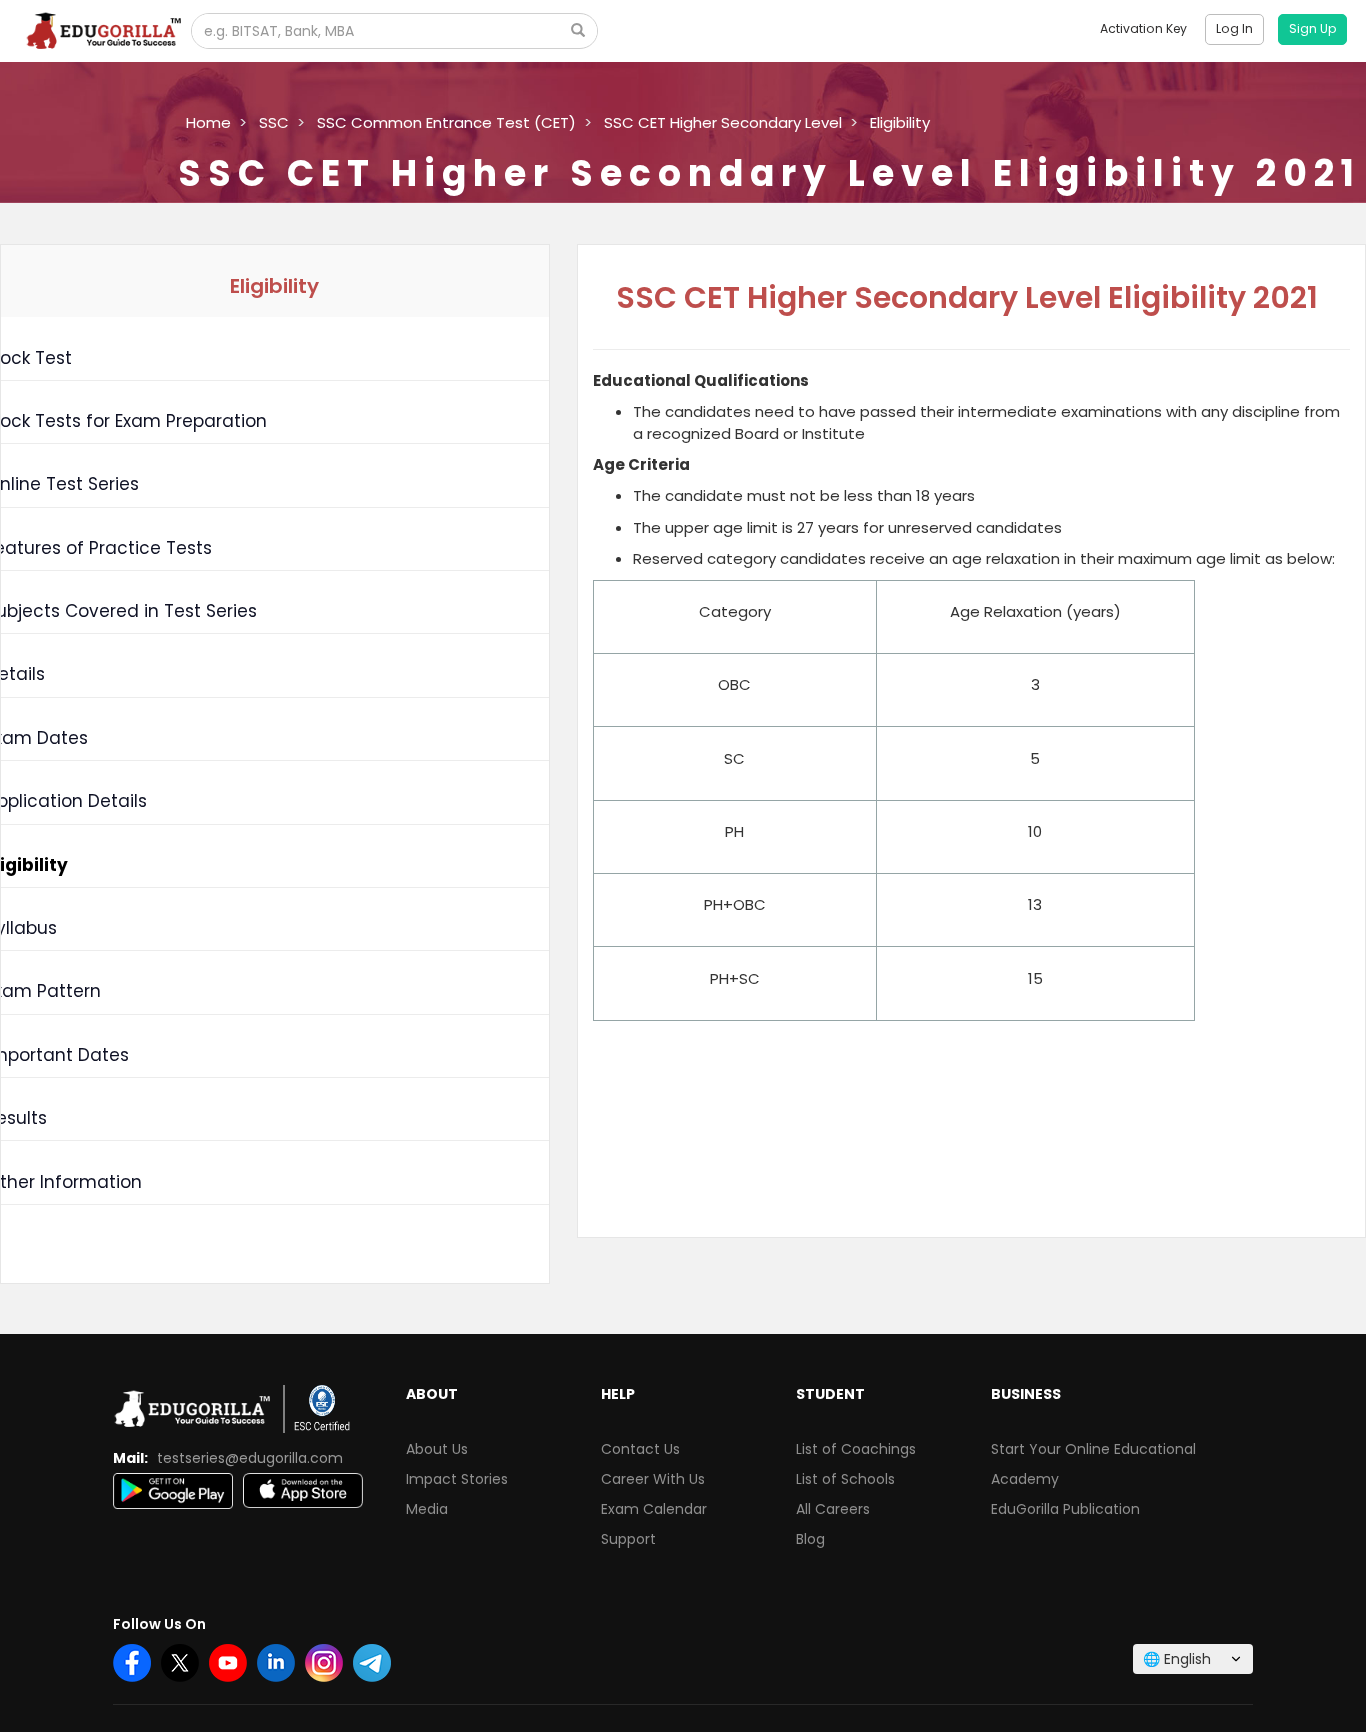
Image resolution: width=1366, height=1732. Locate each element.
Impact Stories (457, 1479)
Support (628, 1539)
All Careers (833, 1509)
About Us (437, 1449)
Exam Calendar (654, 1509)
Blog (810, 1539)
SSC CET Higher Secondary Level (723, 122)
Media (427, 1509)
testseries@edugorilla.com (250, 1458)
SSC (274, 122)
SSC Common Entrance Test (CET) (446, 122)
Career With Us (653, 1479)
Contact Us (640, 1449)
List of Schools (845, 1479)
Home (208, 122)
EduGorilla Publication (1065, 1509)
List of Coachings (856, 1449)
